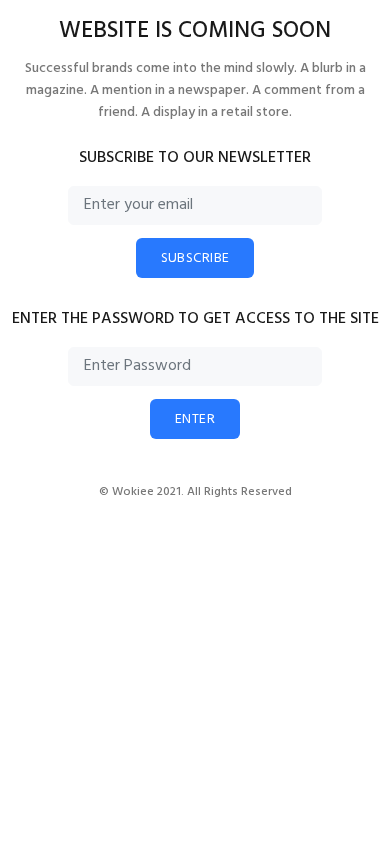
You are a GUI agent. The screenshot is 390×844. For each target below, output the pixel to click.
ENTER (195, 419)
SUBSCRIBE (195, 258)
